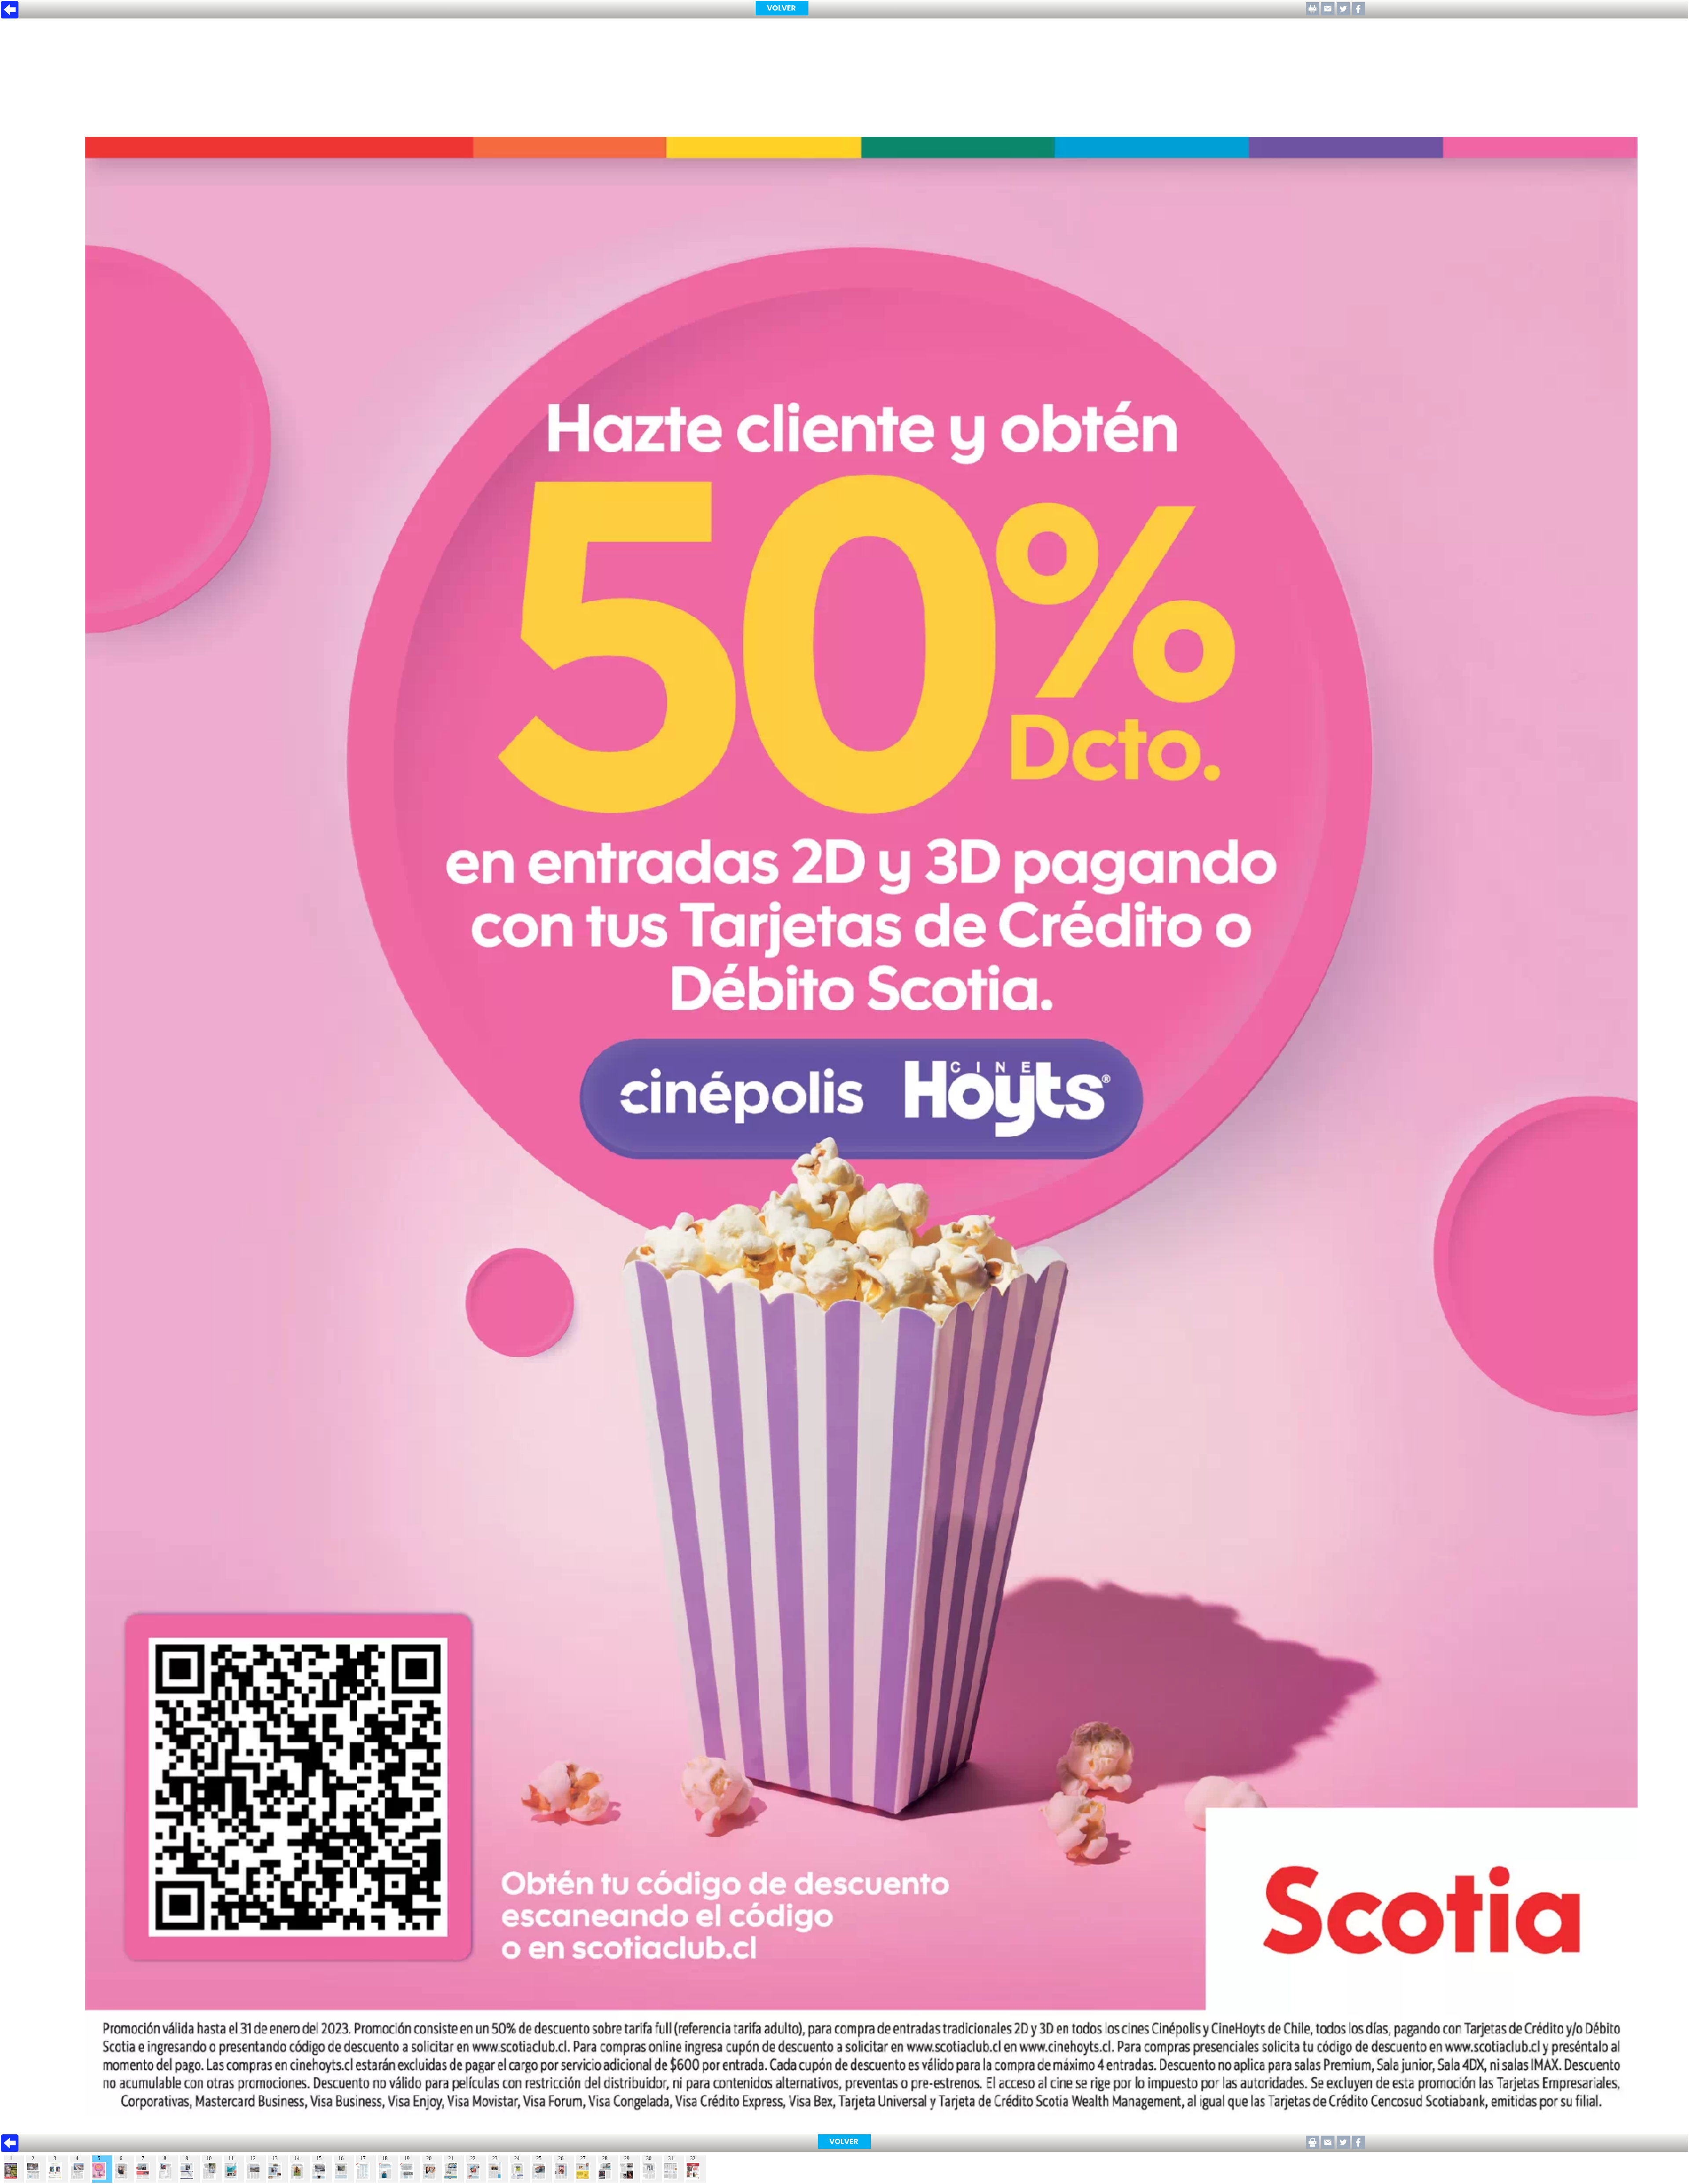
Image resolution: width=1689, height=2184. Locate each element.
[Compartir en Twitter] (1343, 13)
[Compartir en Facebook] (1359, 13)
